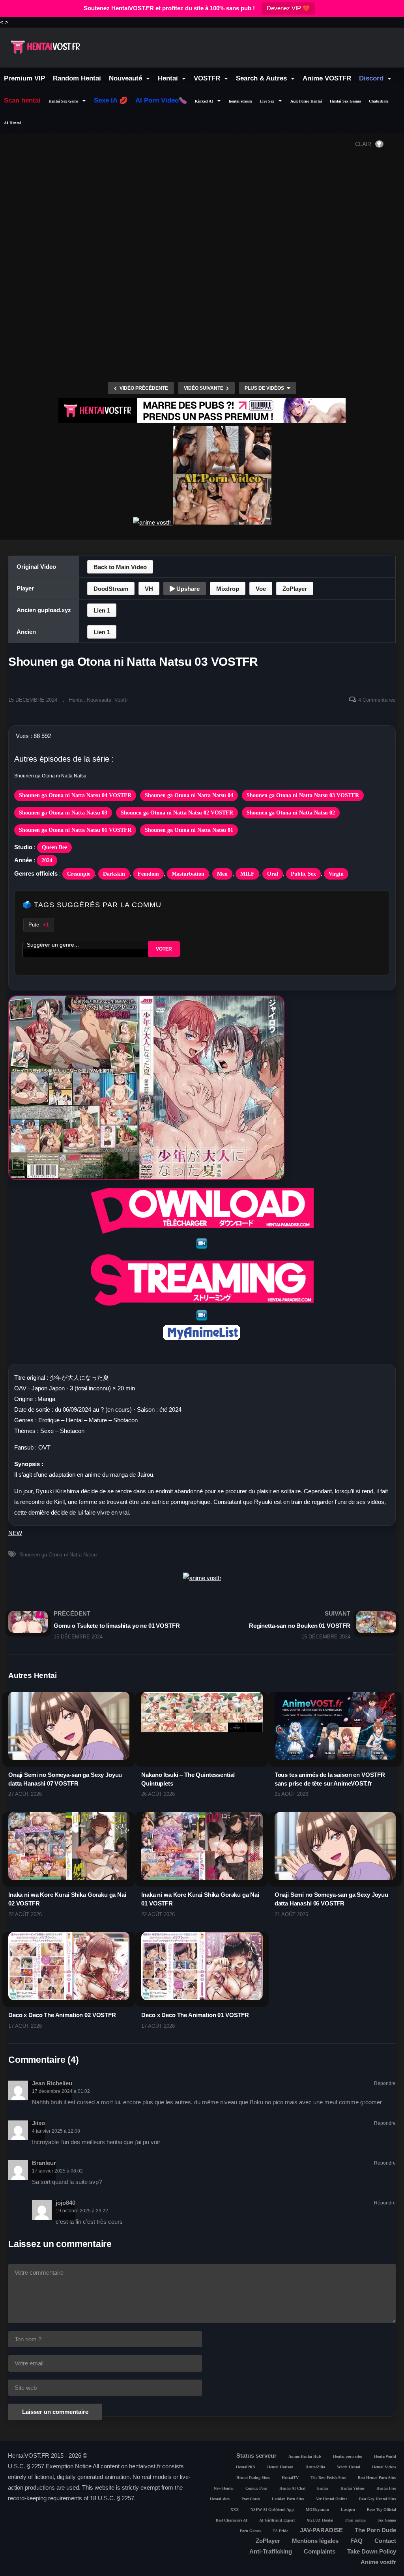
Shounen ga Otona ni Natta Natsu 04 (189, 795)
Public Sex (303, 874)
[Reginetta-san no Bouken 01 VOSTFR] (303, 1625)
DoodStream (111, 589)
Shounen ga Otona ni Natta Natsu (50, 776)
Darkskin (114, 874)
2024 (47, 860)
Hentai (169, 78)
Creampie (79, 874)
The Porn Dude (375, 2530)
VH (149, 589)
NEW (15, 1533)
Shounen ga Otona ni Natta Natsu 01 (189, 830)
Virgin (336, 874)
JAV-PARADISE (321, 2530)
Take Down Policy (372, 2551)
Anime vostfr (378, 2562)
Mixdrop (228, 589)
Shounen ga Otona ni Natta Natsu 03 (63, 813)
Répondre (385, 2083)
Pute (39, 925)
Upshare (187, 589)
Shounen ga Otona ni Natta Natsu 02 (291, 813)
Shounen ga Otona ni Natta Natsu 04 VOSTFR (75, 795)
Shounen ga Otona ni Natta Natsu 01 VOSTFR (75, 830)
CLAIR (363, 144)
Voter (164, 949)
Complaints (320, 2551)
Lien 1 (102, 610)
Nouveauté (126, 78)
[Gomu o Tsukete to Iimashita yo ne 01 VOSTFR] (101, 1625)
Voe (261, 589)
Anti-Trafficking (271, 2551)
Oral (273, 874)
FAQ (356, 2541)
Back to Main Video (120, 567)
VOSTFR (208, 78)
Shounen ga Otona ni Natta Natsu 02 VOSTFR (177, 813)
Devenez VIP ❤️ (288, 8)
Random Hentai (77, 78)
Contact (385, 2541)
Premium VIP (24, 78)
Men (222, 874)
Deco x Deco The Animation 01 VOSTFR (195, 2015)
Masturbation (188, 874)
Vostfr (121, 700)
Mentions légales (315, 2541)
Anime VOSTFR (327, 78)
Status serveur (256, 2456)
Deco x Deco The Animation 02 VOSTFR (62, 2015)
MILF (247, 874)
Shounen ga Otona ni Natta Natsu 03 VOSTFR (303, 795)
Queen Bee (54, 847)
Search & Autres (262, 78)
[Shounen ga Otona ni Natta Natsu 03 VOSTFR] (69, 1726)
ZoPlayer (295, 589)
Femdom (148, 874)
